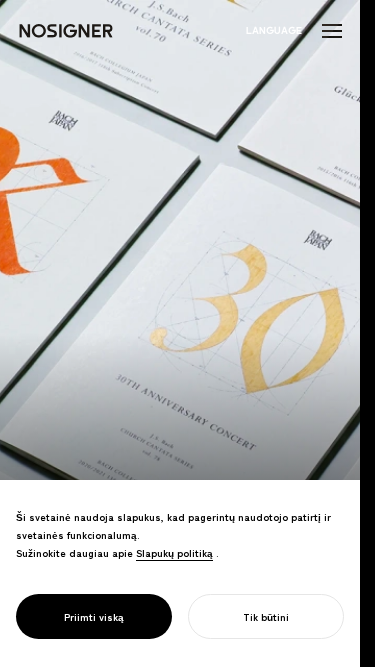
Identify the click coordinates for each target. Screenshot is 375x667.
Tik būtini (266, 616)
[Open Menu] (332, 31)
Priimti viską (94, 616)
